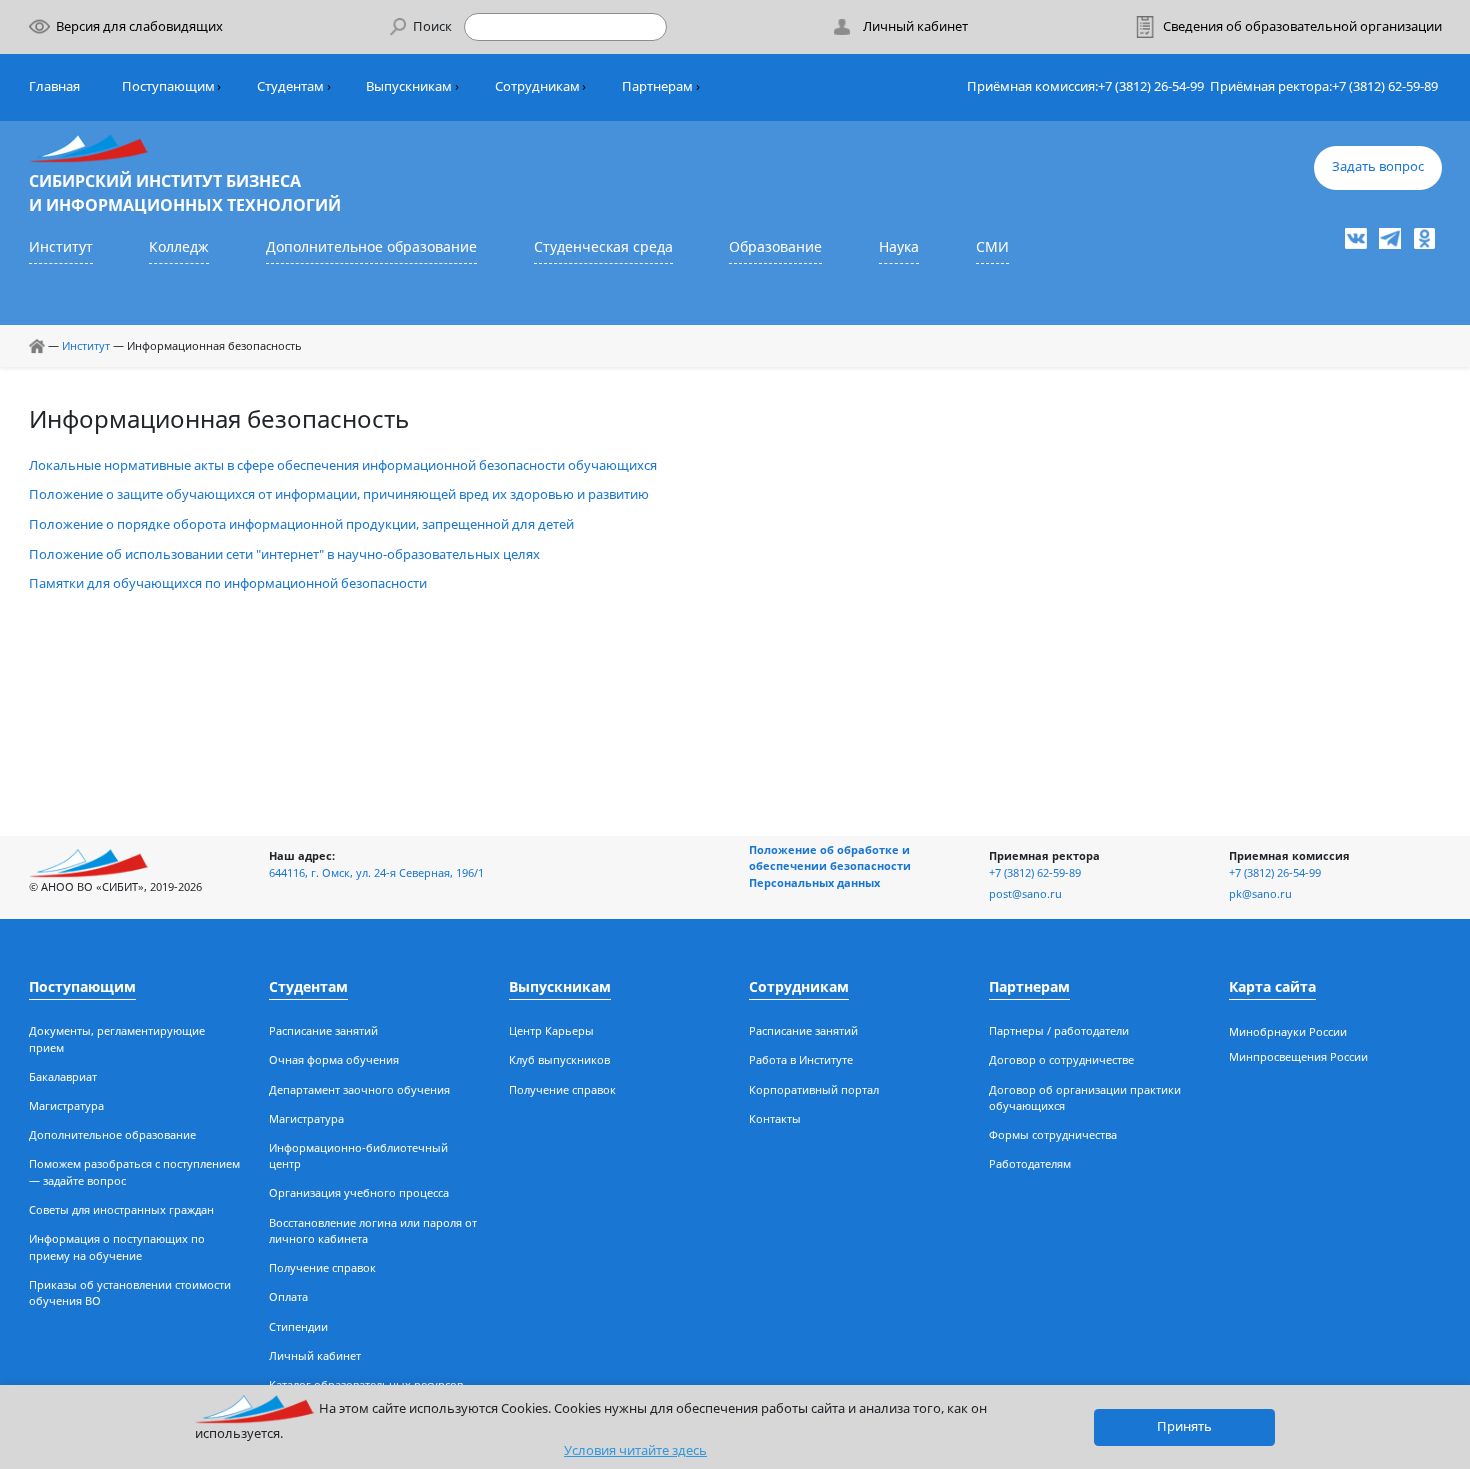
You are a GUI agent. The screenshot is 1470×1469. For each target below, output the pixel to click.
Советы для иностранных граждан (121, 1209)
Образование (775, 246)
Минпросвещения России (1298, 1056)
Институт (61, 246)
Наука (899, 246)
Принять (1184, 1426)
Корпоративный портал (814, 1089)
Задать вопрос (1378, 166)
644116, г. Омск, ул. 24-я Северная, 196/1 (376, 872)
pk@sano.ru (1260, 893)
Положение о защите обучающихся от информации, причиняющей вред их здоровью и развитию (339, 494)
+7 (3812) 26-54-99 (1151, 86)
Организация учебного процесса (359, 1192)
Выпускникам (409, 86)
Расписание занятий (323, 1030)
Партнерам (657, 86)
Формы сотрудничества (1053, 1134)
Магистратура (66, 1105)
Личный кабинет (315, 1355)
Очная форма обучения (334, 1059)
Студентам (290, 86)
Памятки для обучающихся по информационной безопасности (228, 583)
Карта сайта (1272, 986)
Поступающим (168, 86)
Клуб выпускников (559, 1059)
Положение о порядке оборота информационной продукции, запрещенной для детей (301, 524)
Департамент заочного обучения (359, 1089)
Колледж (179, 246)
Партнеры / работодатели (1059, 1030)
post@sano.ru (1025, 893)
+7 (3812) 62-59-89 (1385, 86)
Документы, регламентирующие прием (117, 1039)
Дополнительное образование (371, 246)
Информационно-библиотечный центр (358, 1156)
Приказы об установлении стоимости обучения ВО (130, 1293)
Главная (54, 86)
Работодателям (1030, 1163)
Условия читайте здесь (635, 1450)
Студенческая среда (603, 246)
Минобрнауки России (1288, 1031)
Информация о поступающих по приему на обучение (117, 1247)
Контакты (775, 1118)
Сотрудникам (537, 86)
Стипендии (298, 1326)
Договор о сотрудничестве (1061, 1059)
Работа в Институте (801, 1059)
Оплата (288, 1296)
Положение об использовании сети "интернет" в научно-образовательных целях (284, 554)
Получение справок (322, 1267)
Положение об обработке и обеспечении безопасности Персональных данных (830, 866)
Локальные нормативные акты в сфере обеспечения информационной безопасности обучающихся (343, 465)
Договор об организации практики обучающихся (1085, 1098)
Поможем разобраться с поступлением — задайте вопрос (134, 1172)
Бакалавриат (63, 1076)
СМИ (992, 246)
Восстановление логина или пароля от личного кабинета (373, 1231)
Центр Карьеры (551, 1030)
